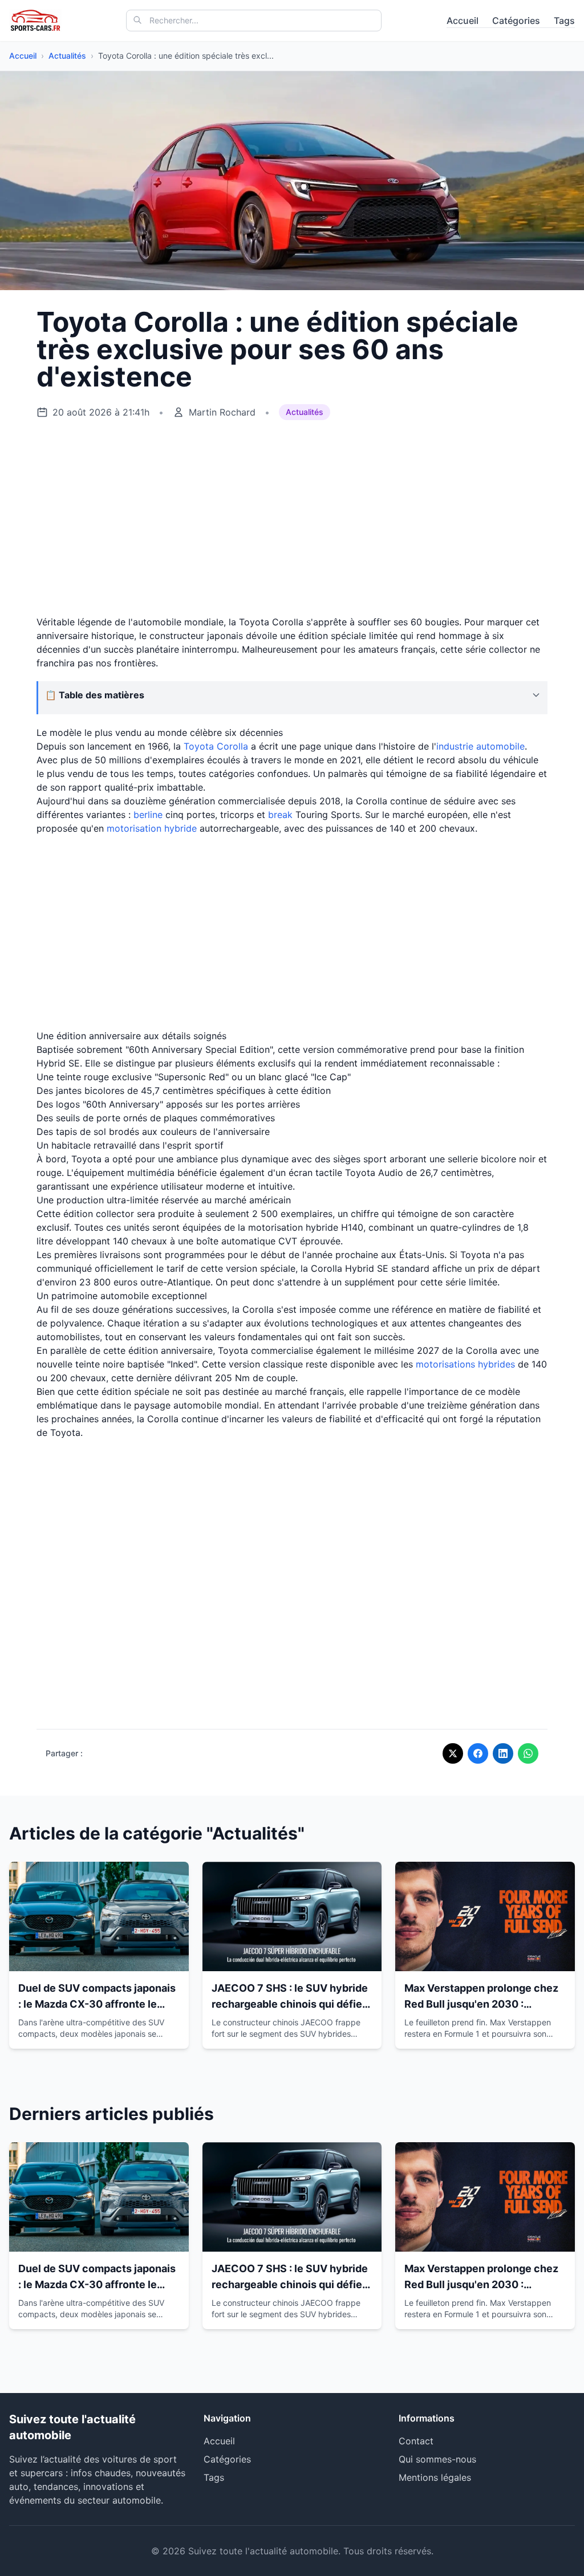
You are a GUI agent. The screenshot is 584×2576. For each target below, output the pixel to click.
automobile (500, 746)
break (280, 815)
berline (148, 815)
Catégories (516, 21)
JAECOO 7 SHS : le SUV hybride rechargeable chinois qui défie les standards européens (290, 2004)
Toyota (199, 746)
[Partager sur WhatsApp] (528, 1753)
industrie (456, 746)
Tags (564, 21)
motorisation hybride (152, 828)
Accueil (463, 21)
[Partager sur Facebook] (478, 1753)
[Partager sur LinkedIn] (503, 1753)
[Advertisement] (292, 518)
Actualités (67, 56)
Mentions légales (435, 2477)
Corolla (232, 746)
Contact (416, 2441)
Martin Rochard (222, 412)
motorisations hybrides (465, 1364)
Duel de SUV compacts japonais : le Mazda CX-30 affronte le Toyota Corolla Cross (97, 2004)
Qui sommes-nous (437, 2459)
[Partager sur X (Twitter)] (453, 1753)
